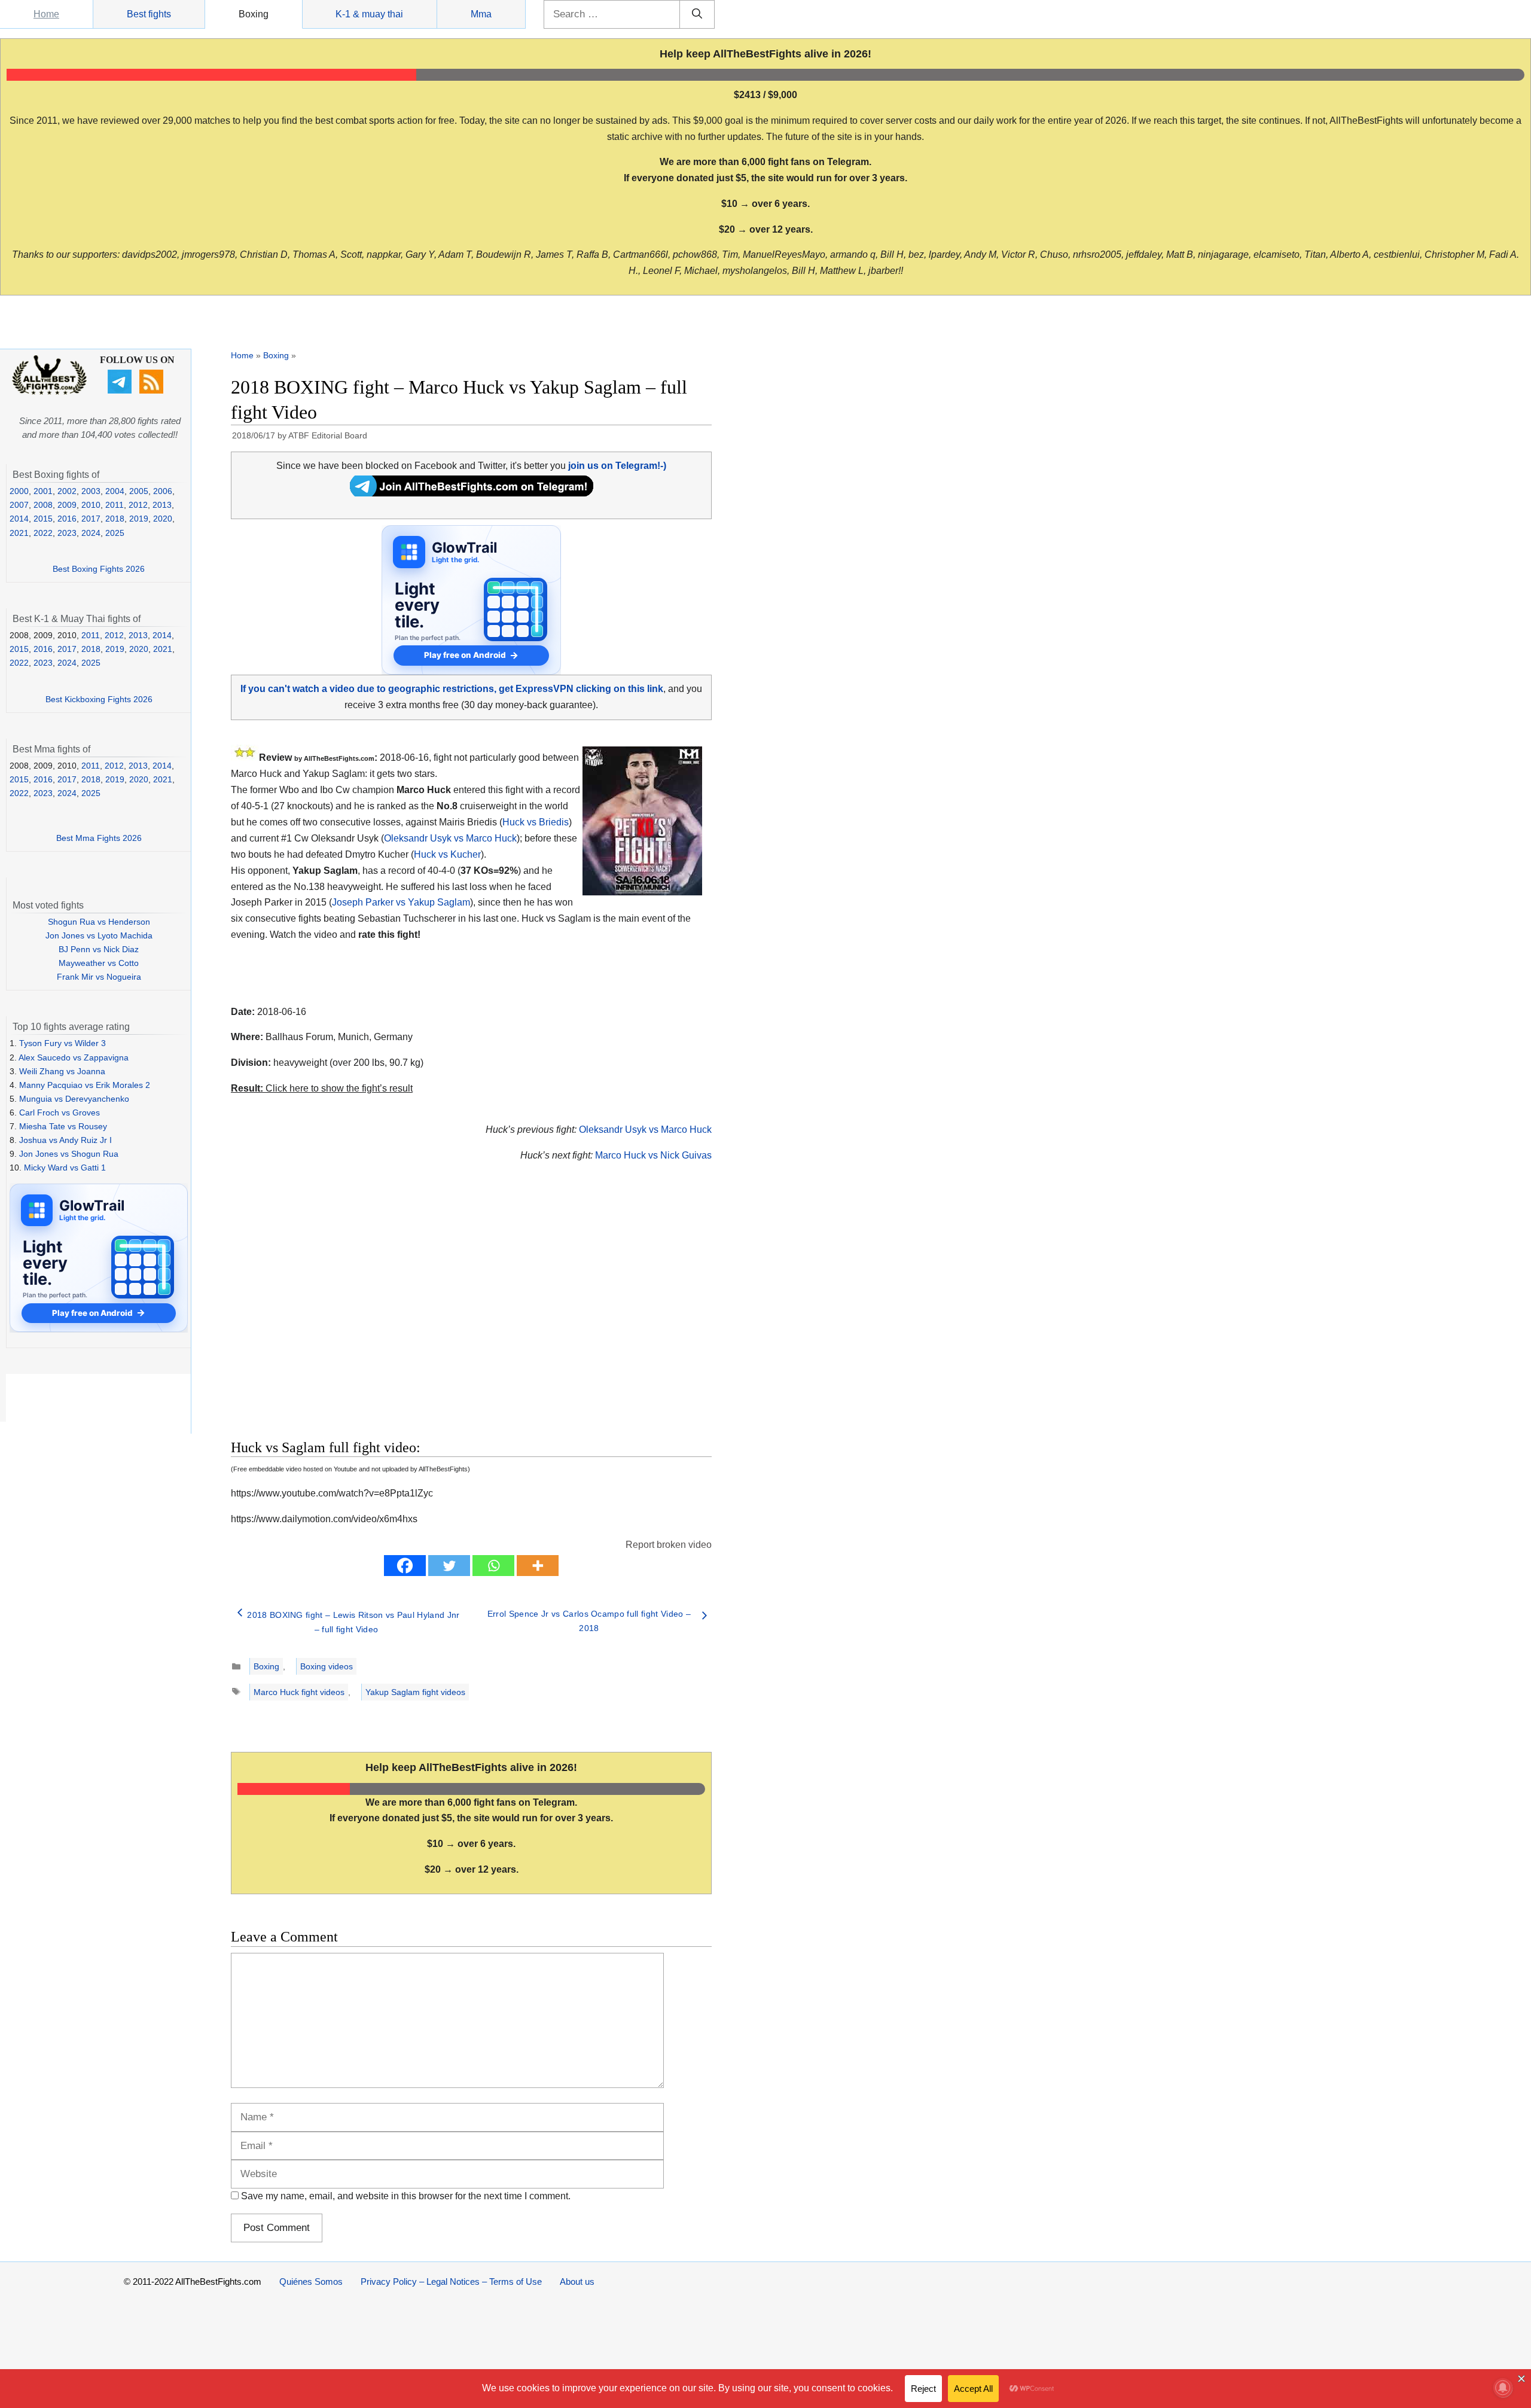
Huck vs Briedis (536, 822)
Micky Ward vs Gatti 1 (65, 1168)
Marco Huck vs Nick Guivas (653, 1155)
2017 (91, 519)
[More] (538, 1566)
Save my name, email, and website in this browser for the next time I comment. (406, 2196)
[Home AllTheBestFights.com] (49, 392)
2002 (67, 491)
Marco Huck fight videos (299, 1692)
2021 (19, 533)
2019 (139, 519)
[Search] (697, 14)
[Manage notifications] (1503, 2388)
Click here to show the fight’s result (322, 1088)
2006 (163, 491)
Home (46, 14)
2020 (163, 519)
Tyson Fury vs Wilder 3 (62, 1043)
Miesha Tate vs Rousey (63, 1126)
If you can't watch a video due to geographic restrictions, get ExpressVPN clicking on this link (452, 689)
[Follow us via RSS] (153, 391)
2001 (43, 491)
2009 (67, 505)
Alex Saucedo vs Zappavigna (74, 1057)
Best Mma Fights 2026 (99, 838)
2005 (139, 491)
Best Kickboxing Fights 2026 (99, 699)
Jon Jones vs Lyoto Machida (99, 935)
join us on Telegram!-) (617, 466)
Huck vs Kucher (447, 854)
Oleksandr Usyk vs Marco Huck (450, 838)
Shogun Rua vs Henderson (99, 922)
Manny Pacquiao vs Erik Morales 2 (85, 1085)
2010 (91, 505)
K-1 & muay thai (369, 14)
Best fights (149, 14)
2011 (115, 505)
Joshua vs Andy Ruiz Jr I (65, 1140)
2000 (19, 491)
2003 (91, 491)
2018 (115, 519)
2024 (91, 533)
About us (577, 2281)
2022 (43, 533)
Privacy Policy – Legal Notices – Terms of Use (451, 2281)
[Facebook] (405, 1566)
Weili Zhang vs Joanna (62, 1071)
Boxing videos (327, 1666)
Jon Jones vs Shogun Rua (69, 1154)
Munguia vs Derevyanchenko (74, 1099)
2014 (19, 519)
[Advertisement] (386, 1315)
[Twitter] (449, 1566)
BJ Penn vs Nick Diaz (99, 949)
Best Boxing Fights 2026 (99, 569)
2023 (67, 533)
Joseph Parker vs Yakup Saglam (401, 902)
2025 (115, 533)
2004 (115, 491)
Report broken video (669, 1545)
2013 (162, 505)
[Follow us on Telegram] (121, 391)
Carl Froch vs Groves (60, 1112)
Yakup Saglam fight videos (415, 1692)
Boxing (254, 14)
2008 (43, 505)
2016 (67, 519)
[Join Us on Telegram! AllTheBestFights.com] (472, 493)
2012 (138, 505)
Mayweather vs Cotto (99, 963)
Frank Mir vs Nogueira (99, 977)
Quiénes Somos (311, 2281)
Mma (481, 14)
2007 (19, 505)
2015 (43, 519)
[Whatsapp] (493, 1566)
